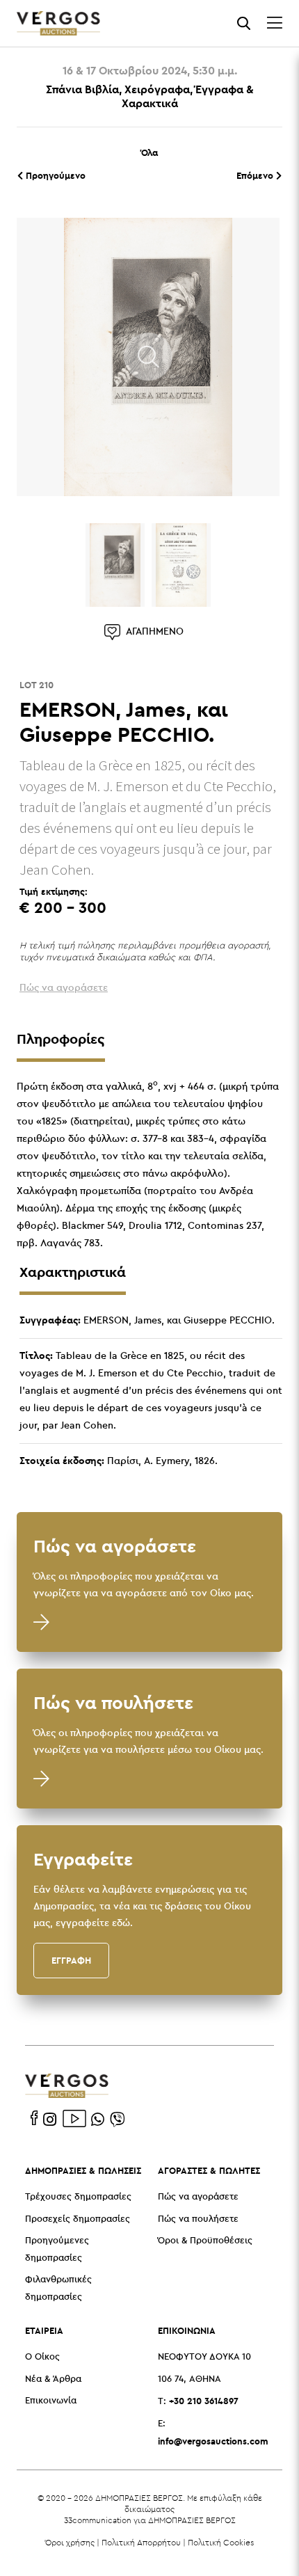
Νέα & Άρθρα (53, 2379)
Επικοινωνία (51, 2401)
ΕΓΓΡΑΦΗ (71, 1960)
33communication (98, 2520)
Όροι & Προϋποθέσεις (205, 2241)
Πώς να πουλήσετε (198, 2219)
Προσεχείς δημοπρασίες (78, 2219)
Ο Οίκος (42, 2357)
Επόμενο (256, 175)
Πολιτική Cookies (221, 2542)
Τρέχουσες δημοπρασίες (78, 2197)
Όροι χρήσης (70, 2542)
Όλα (149, 152)
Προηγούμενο (54, 175)
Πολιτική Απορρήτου (141, 2542)
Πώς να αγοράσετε (198, 2197)
